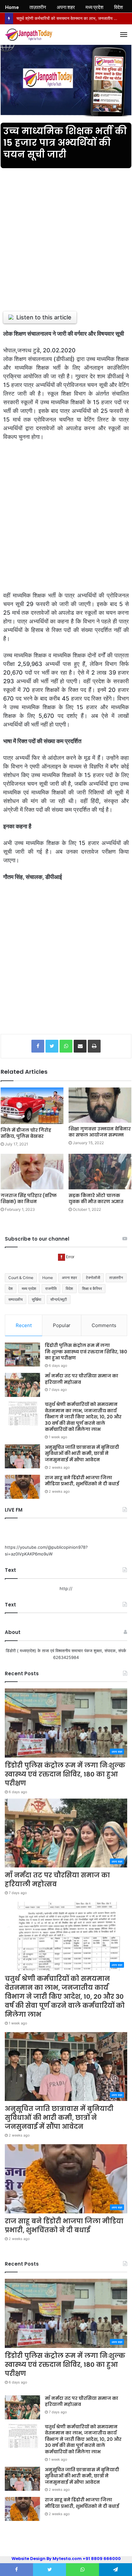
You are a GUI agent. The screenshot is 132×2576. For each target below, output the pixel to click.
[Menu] (124, 35)
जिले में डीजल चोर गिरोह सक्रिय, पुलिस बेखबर (26, 1133)
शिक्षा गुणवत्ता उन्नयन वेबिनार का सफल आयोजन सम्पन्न (100, 1132)
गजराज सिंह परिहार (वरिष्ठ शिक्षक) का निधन (29, 1198)
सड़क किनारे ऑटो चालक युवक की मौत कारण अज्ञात (96, 1198)
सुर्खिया (37, 1299)
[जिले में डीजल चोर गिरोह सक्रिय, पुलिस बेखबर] (32, 1106)
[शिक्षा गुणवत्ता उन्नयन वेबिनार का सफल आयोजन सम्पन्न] (100, 1105)
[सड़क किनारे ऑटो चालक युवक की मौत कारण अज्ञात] (100, 1172)
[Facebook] (38, 1046)
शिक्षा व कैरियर (92, 1288)
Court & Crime (21, 1278)
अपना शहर (69, 1278)
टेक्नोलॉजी (93, 1278)
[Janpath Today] (29, 35)
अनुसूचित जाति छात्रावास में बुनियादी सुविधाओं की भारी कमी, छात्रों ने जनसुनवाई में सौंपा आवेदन (82, 1453)
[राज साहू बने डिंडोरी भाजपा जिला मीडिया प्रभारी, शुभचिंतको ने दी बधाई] (22, 1487)
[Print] (94, 1046)
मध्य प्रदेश (29, 1288)
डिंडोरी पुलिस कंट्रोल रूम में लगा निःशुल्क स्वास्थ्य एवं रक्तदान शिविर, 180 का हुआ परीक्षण (86, 1352)
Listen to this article (44, 317)
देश (11, 1288)
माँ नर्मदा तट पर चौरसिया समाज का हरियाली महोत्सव (82, 1379)
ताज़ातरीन (116, 1278)
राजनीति (51, 1288)
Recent (24, 1325)
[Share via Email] (80, 1046)
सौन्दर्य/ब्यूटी (59, 1299)
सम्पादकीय (16, 1299)
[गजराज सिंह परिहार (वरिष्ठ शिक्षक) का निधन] (32, 1172)
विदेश (69, 1288)
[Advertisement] (66, 236)
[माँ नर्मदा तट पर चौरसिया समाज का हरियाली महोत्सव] (22, 1385)
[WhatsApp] (66, 1046)
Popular (62, 1325)
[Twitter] (52, 1046)
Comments (104, 1325)
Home (48, 1278)
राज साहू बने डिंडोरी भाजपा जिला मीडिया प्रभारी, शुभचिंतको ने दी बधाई (82, 1481)
